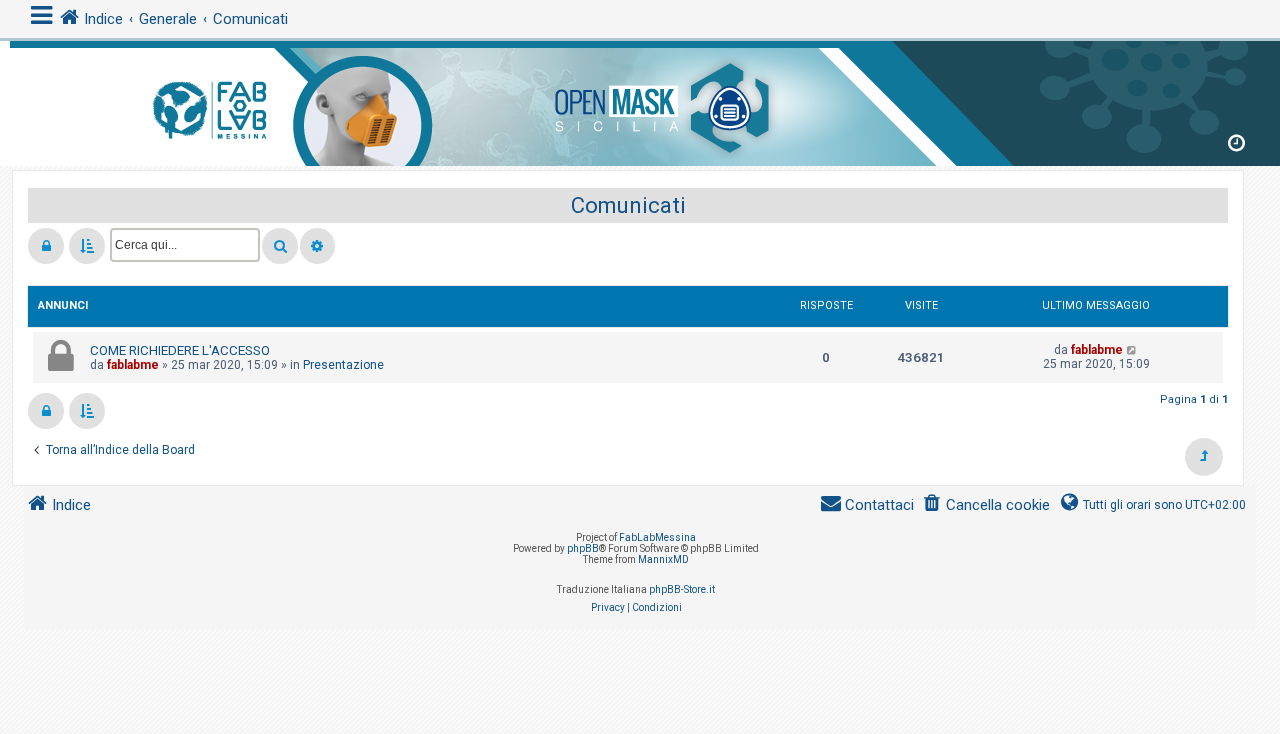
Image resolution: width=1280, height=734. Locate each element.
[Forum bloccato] (46, 246)
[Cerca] (280, 246)
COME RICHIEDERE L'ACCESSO (180, 350)
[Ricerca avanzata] (317, 246)
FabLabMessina (657, 537)
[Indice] (640, 99)
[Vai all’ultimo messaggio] (1132, 350)
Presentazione (343, 365)
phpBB (583, 548)
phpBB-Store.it (682, 589)
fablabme (133, 365)
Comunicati (628, 205)
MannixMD (663, 559)
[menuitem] (986, 505)
